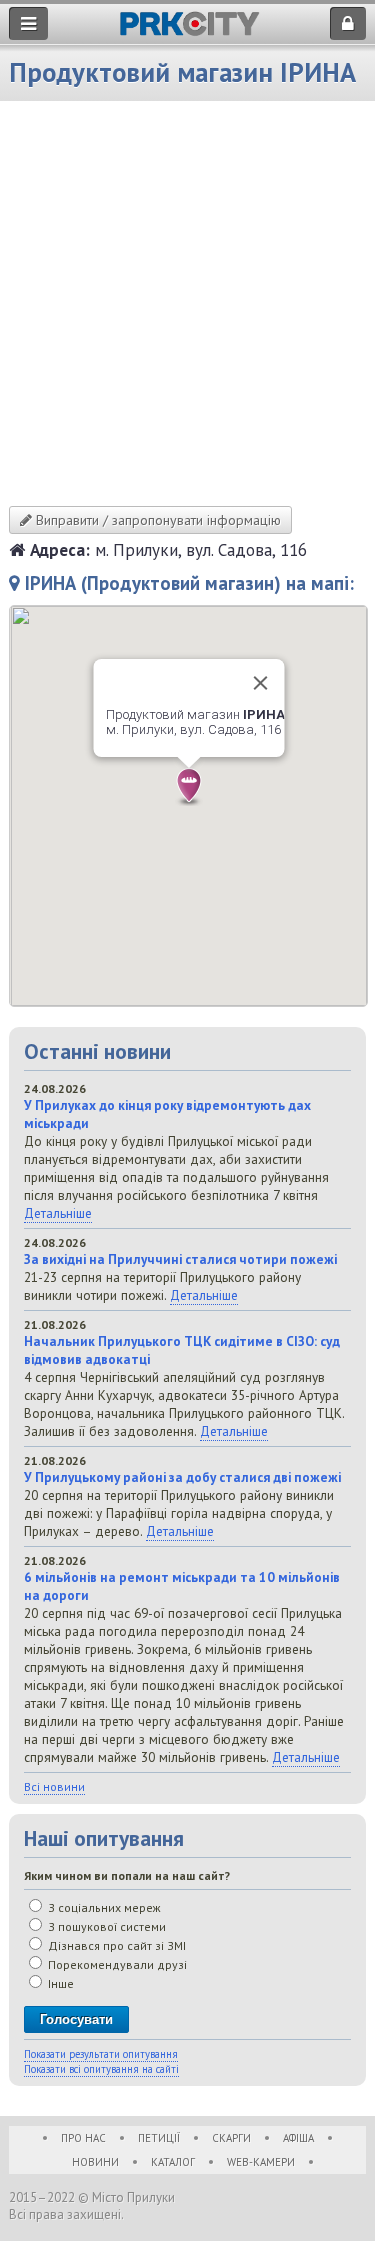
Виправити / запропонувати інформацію (156, 520)
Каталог (173, 2162)
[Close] (260, 683)
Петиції (159, 2138)
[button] (189, 787)
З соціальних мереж (103, 1907)
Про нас (83, 2138)
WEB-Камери (261, 2162)
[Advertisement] (187, 308)
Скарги (231, 2138)
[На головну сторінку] (189, 30)
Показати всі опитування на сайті (101, 2069)
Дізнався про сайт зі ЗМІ (115, 1945)
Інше (59, 1983)
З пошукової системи (105, 1926)
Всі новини (54, 1786)
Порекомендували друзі (116, 1964)
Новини (95, 2162)
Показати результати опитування (101, 2054)
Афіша (298, 2138)
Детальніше (58, 1213)
